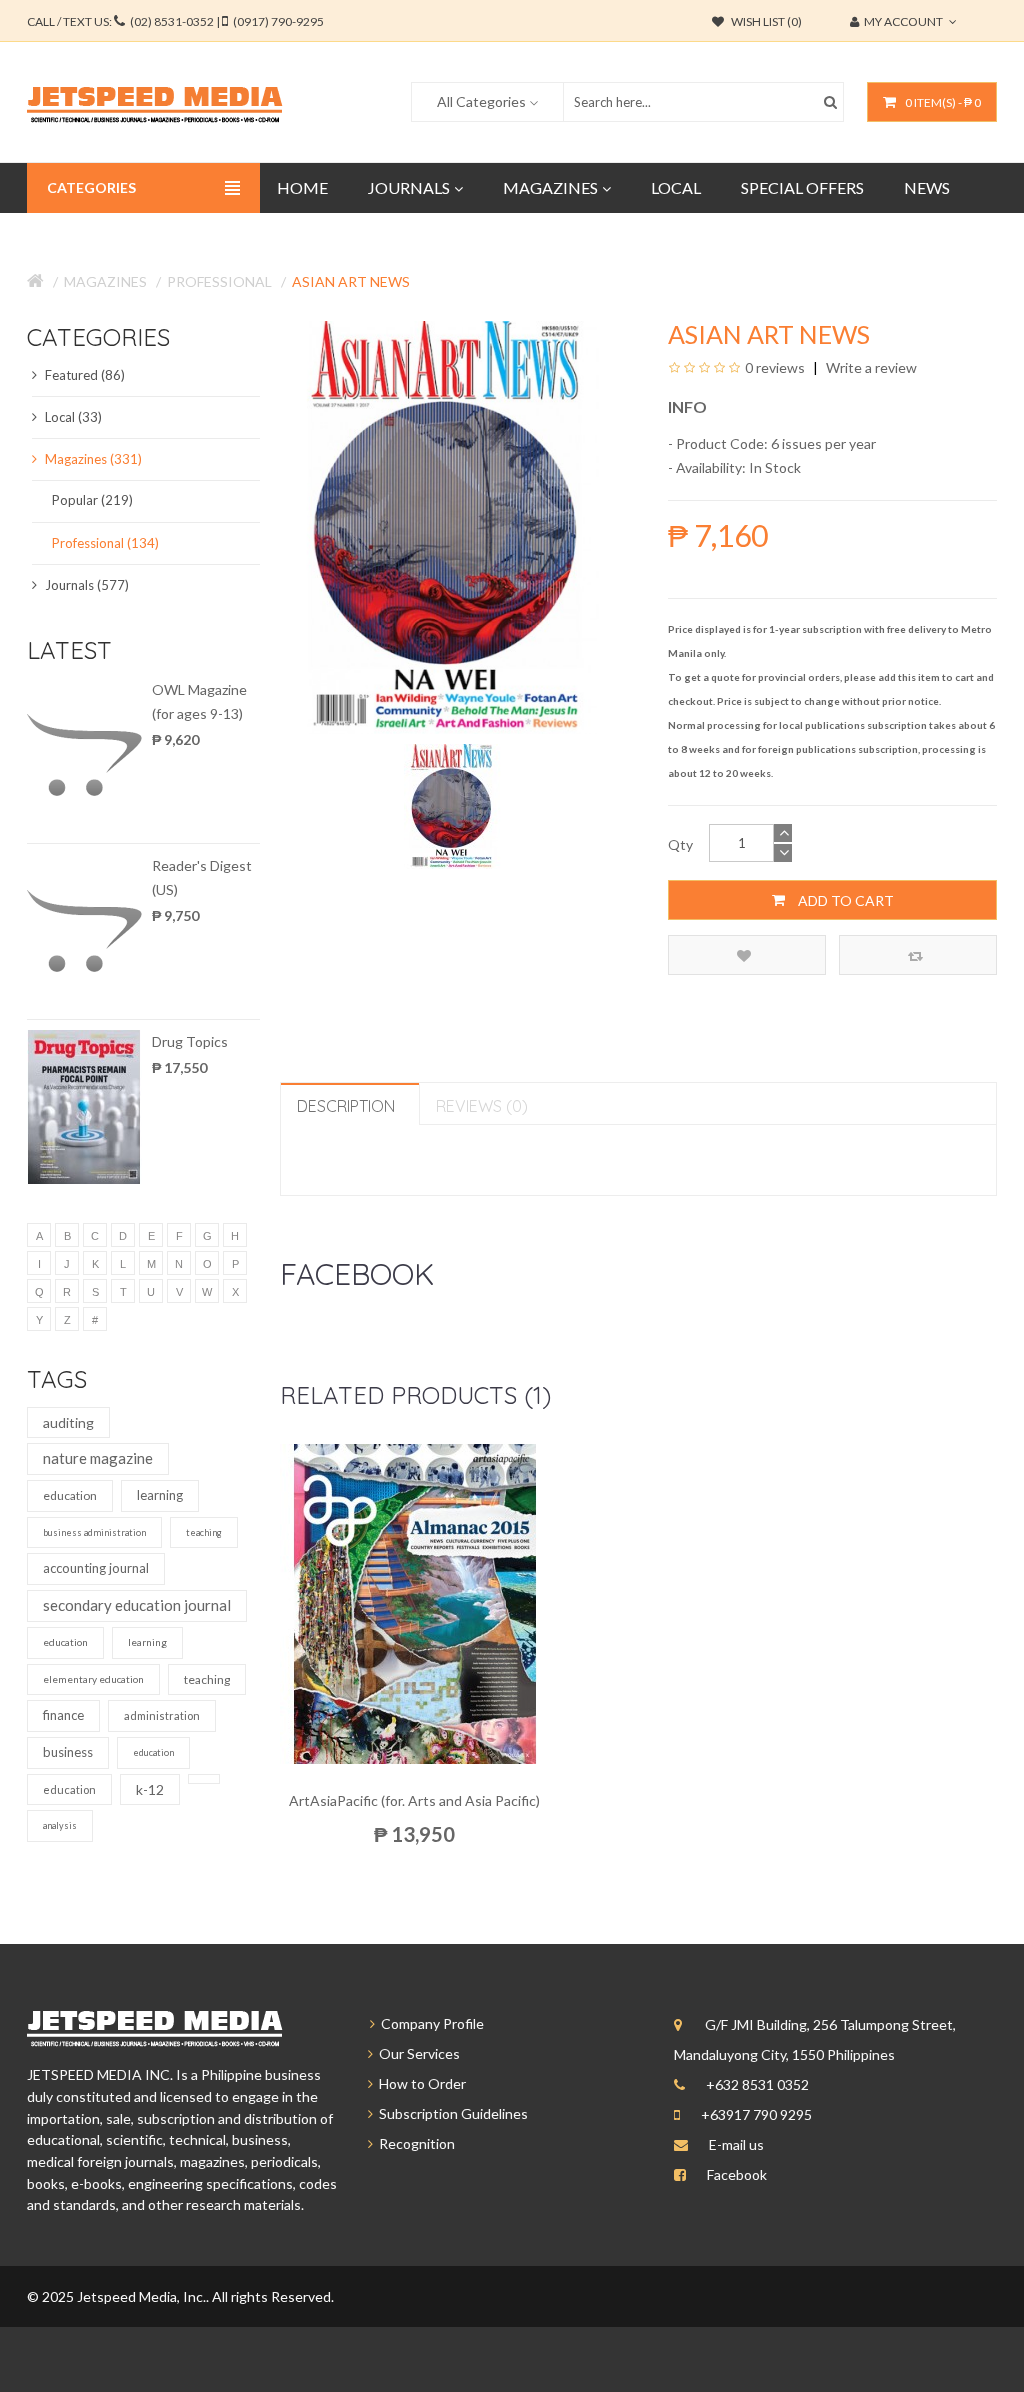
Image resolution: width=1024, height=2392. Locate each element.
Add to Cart (844, 900)
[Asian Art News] (454, 804)
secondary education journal (137, 1605)
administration (162, 1715)
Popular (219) (92, 500)
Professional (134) (105, 543)
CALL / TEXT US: (175, 21)
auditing (68, 1422)
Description (346, 1106)
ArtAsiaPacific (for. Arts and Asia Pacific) (414, 1800)
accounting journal (96, 1568)
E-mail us (736, 2144)
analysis (60, 1825)
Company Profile (429, 2023)
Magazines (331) (92, 459)
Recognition (414, 2143)
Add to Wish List (747, 955)
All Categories (481, 101)
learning (160, 1495)
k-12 (150, 1789)
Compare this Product (918, 955)
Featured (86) (83, 375)
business (68, 1752)
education (70, 1495)
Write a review (870, 367)
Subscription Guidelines (450, 2113)
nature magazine (98, 1458)
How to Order (419, 2083)
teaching (204, 1532)
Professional (219, 281)
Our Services (416, 2053)
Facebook (737, 2174)
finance (63, 1715)
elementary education (93, 1679)
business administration (94, 1532)
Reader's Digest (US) (202, 877)
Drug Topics (190, 1041)
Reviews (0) (482, 1106)
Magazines (105, 281)
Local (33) (72, 417)
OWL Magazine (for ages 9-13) (199, 701)
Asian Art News (351, 281)
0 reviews (775, 367)
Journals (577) (85, 585)
